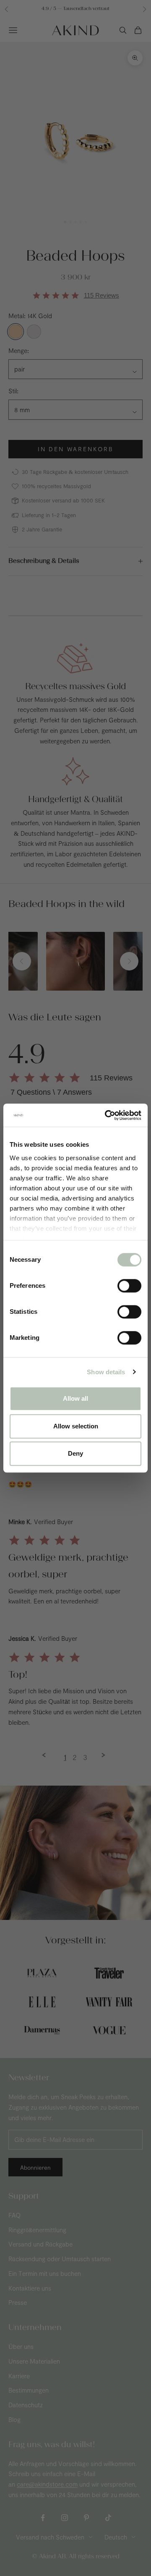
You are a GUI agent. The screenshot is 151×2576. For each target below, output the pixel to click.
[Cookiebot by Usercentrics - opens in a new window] (107, 1115)
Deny (75, 1453)
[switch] (129, 1286)
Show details (106, 1372)
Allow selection (76, 1426)
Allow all (75, 1398)
